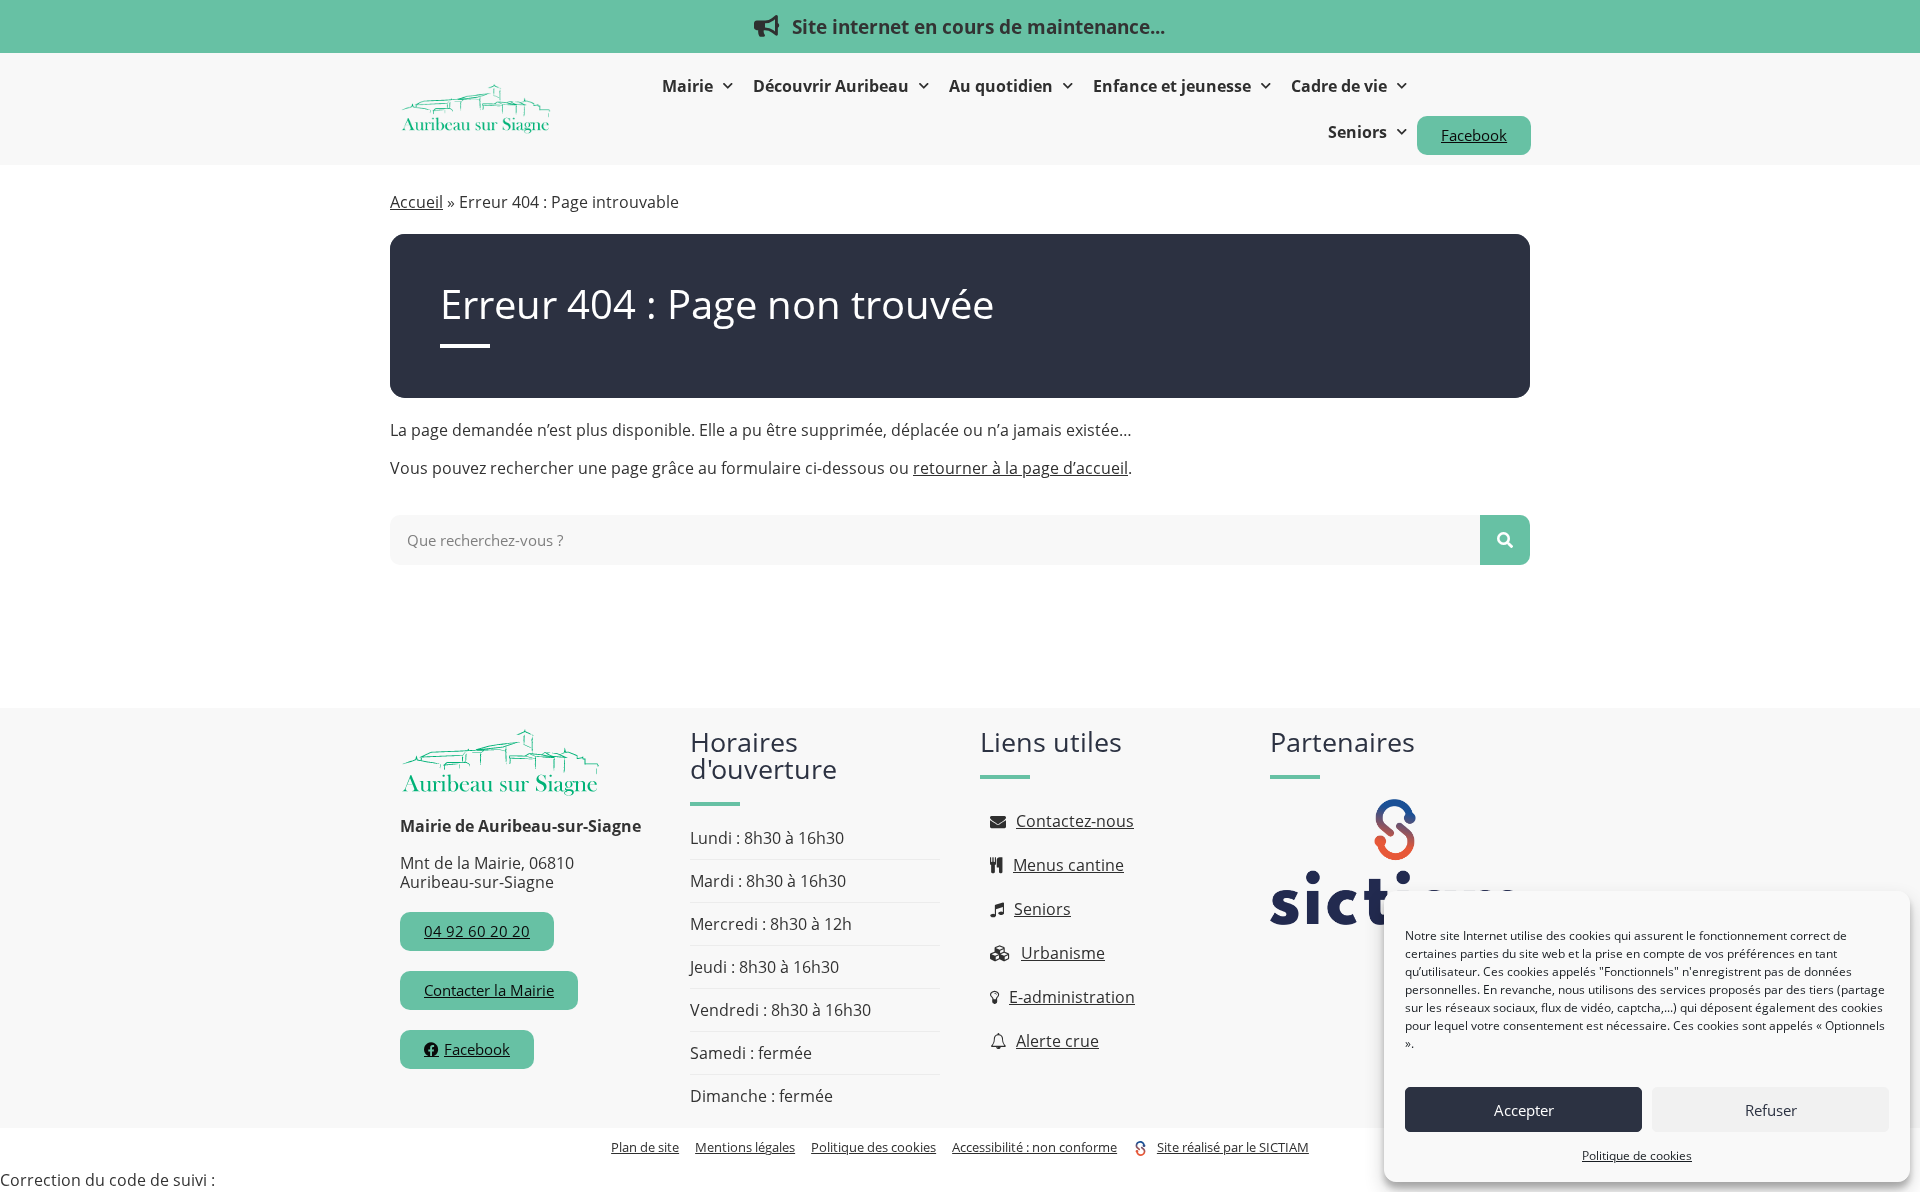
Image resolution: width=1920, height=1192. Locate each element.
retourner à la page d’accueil (1020, 468)
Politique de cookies (1637, 1155)
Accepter (1524, 1110)
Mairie (687, 86)
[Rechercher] (1505, 540)
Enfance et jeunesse (1172, 86)
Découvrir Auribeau (831, 86)
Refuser (1771, 1110)
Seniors (1357, 132)
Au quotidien (1001, 86)
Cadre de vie (1339, 86)
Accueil (416, 202)
